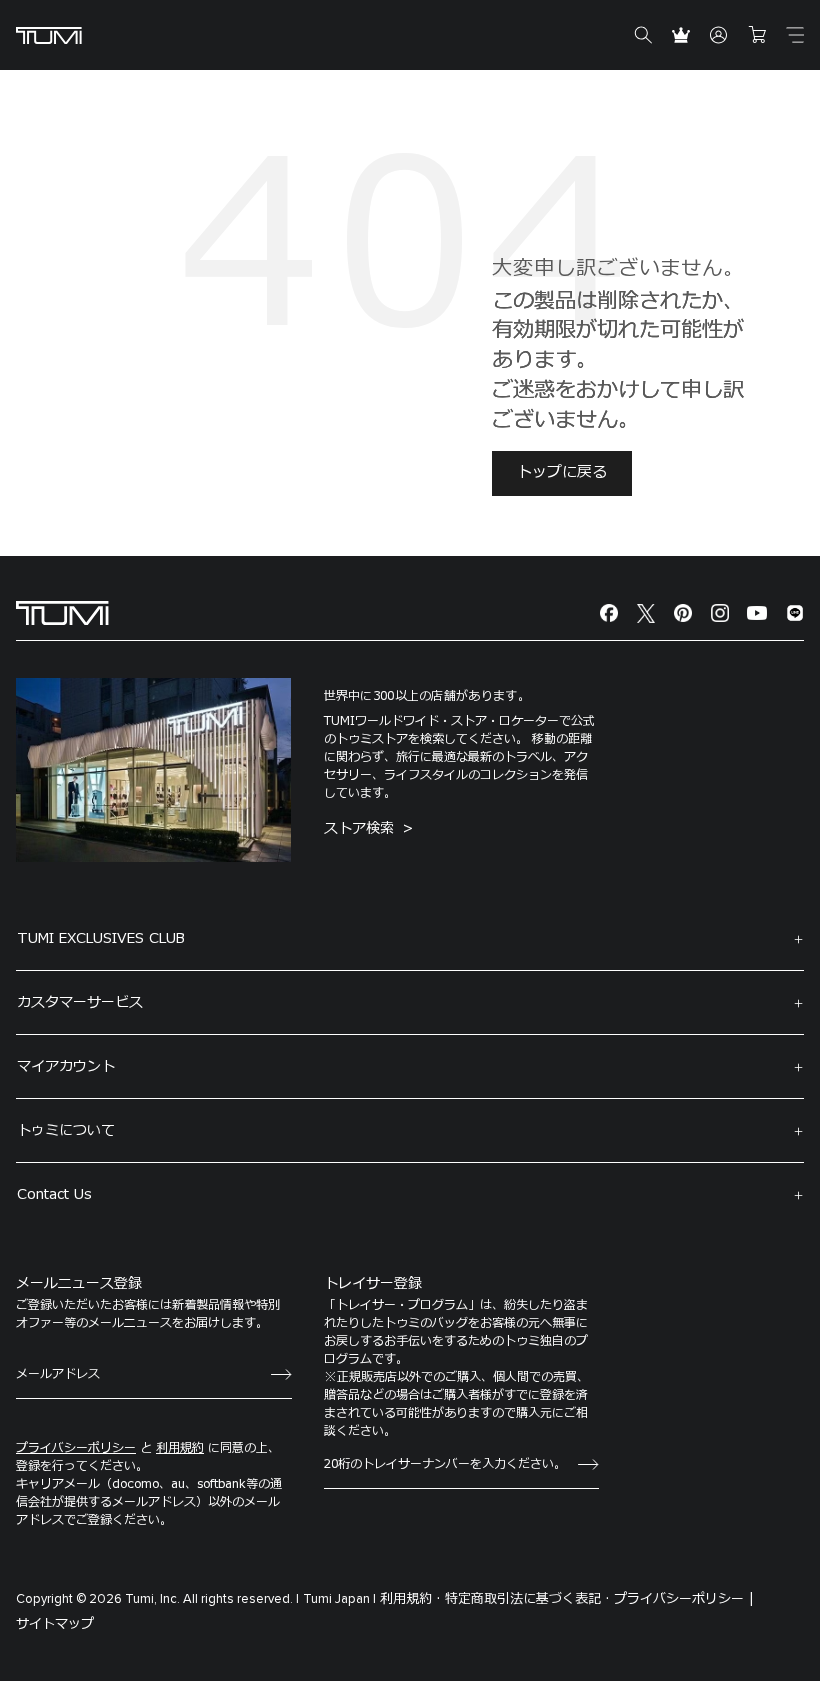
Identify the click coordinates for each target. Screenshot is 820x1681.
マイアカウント (66, 1066)
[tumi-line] (795, 613)
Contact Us (54, 1194)
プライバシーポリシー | (684, 1599)
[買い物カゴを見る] (757, 35)
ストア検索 (361, 828)
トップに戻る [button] (562, 472)
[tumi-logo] (62, 612)
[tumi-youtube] (757, 613)
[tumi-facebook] (609, 613)
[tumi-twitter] (646, 613)
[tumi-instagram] (720, 613)
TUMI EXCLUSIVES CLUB (101, 938)
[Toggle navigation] (795, 35)
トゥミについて (66, 1130)
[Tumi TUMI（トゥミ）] (49, 35)
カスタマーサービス (80, 1002)
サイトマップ (55, 1624)
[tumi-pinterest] (683, 613)
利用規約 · (410, 1599)
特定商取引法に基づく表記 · (527, 1599)
